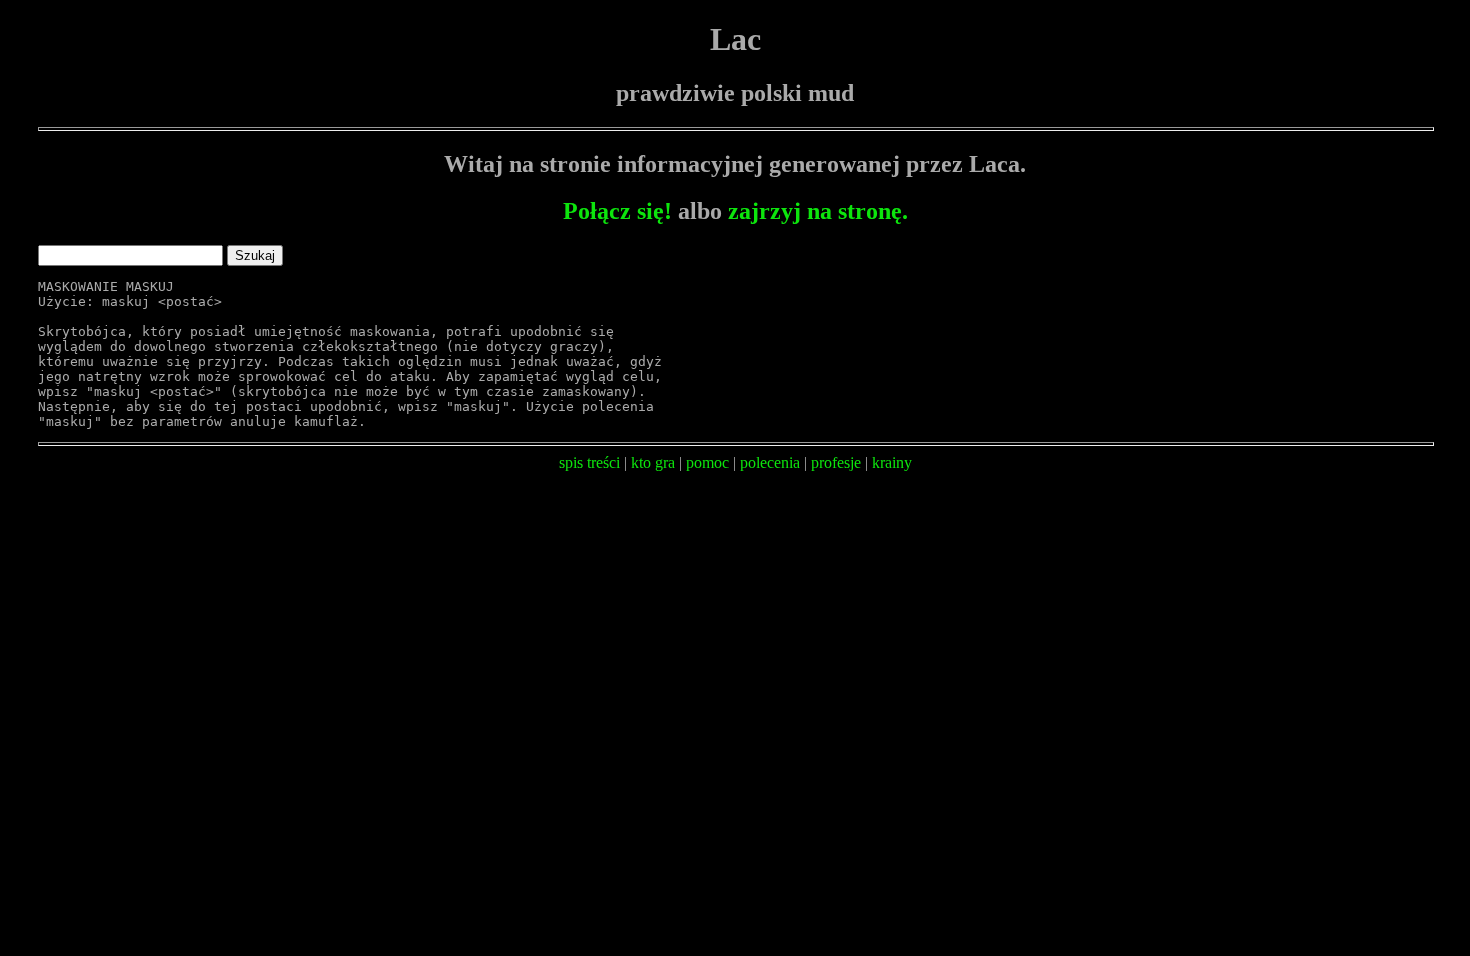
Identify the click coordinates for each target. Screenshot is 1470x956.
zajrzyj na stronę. (818, 211)
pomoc (707, 462)
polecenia (770, 462)
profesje (836, 462)
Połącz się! (617, 211)
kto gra (653, 462)
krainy (892, 462)
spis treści (589, 462)
